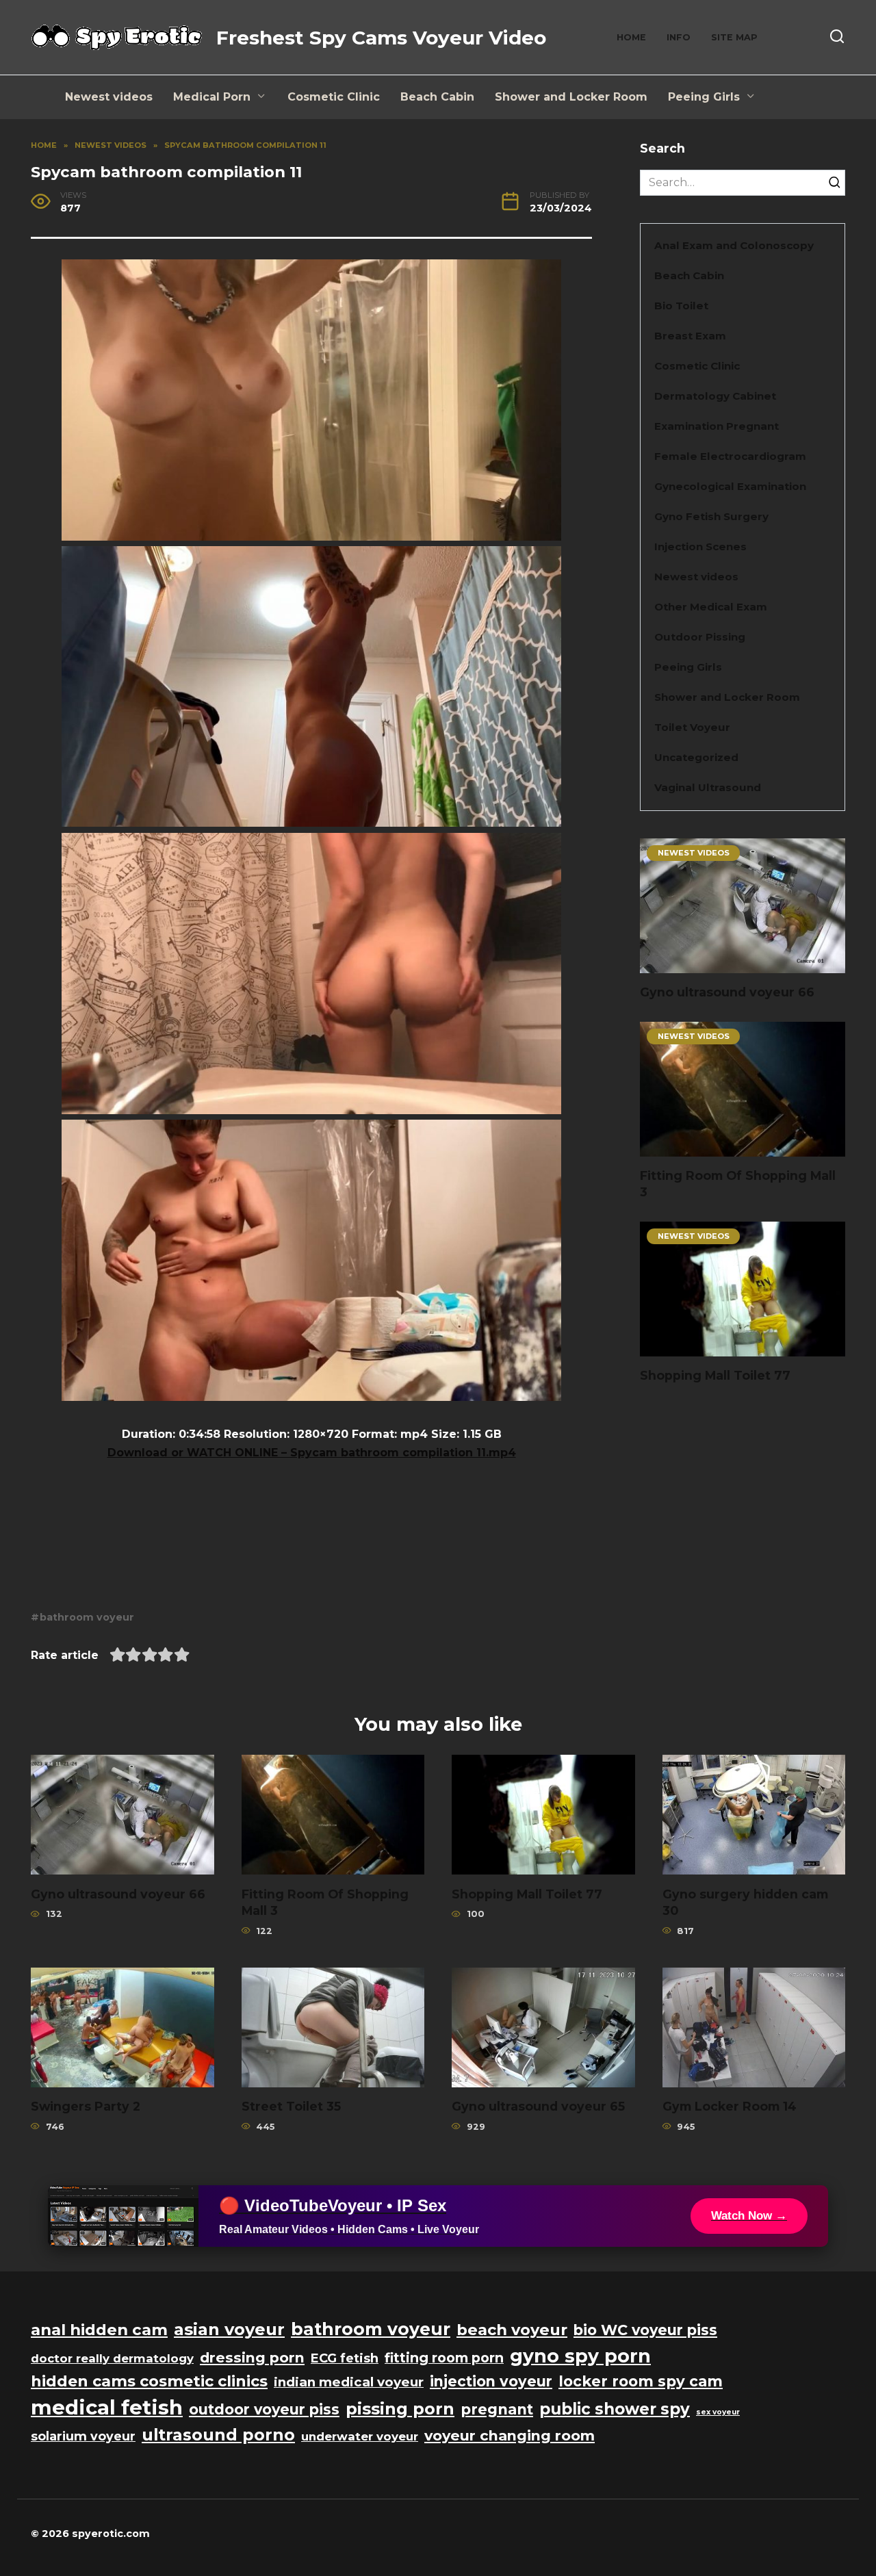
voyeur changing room (510, 2435)
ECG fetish (345, 2358)
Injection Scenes (700, 546)
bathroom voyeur (87, 1617)
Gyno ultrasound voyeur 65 (538, 2106)
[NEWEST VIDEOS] (743, 965)
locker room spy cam (641, 2381)
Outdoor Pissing (700, 637)
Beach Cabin (437, 97)
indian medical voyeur (349, 2382)
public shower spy (615, 2409)
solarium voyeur (83, 2436)
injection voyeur (491, 2381)
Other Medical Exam (711, 607)
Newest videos (109, 97)
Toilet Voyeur (692, 727)
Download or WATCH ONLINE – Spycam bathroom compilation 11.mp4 (312, 1453)
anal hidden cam (99, 2330)
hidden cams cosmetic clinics (149, 2381)
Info (679, 37)
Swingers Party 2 (86, 2106)
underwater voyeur (360, 2436)
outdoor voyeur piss (264, 2409)
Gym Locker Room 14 (730, 2106)
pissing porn (400, 2409)
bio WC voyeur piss (645, 2330)
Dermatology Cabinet (715, 396)
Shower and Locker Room (571, 97)
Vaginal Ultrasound (708, 787)
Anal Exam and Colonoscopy (734, 245)
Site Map (734, 37)
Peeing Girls (704, 97)
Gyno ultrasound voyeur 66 (727, 992)
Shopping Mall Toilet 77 (715, 1375)
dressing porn (252, 2357)
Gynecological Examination (730, 486)
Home (631, 37)
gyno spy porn (580, 2356)
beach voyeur (512, 2330)
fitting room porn (444, 2358)
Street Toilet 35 (291, 2106)
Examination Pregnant (717, 426)
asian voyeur (229, 2329)
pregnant (497, 2409)
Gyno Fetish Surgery (711, 516)
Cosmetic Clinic (334, 97)
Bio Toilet (681, 306)
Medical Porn (212, 97)
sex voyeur (718, 2412)
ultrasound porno (218, 2435)
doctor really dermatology (112, 2358)
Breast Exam (690, 336)
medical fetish (107, 2407)
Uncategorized (696, 757)
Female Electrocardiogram (730, 456)
